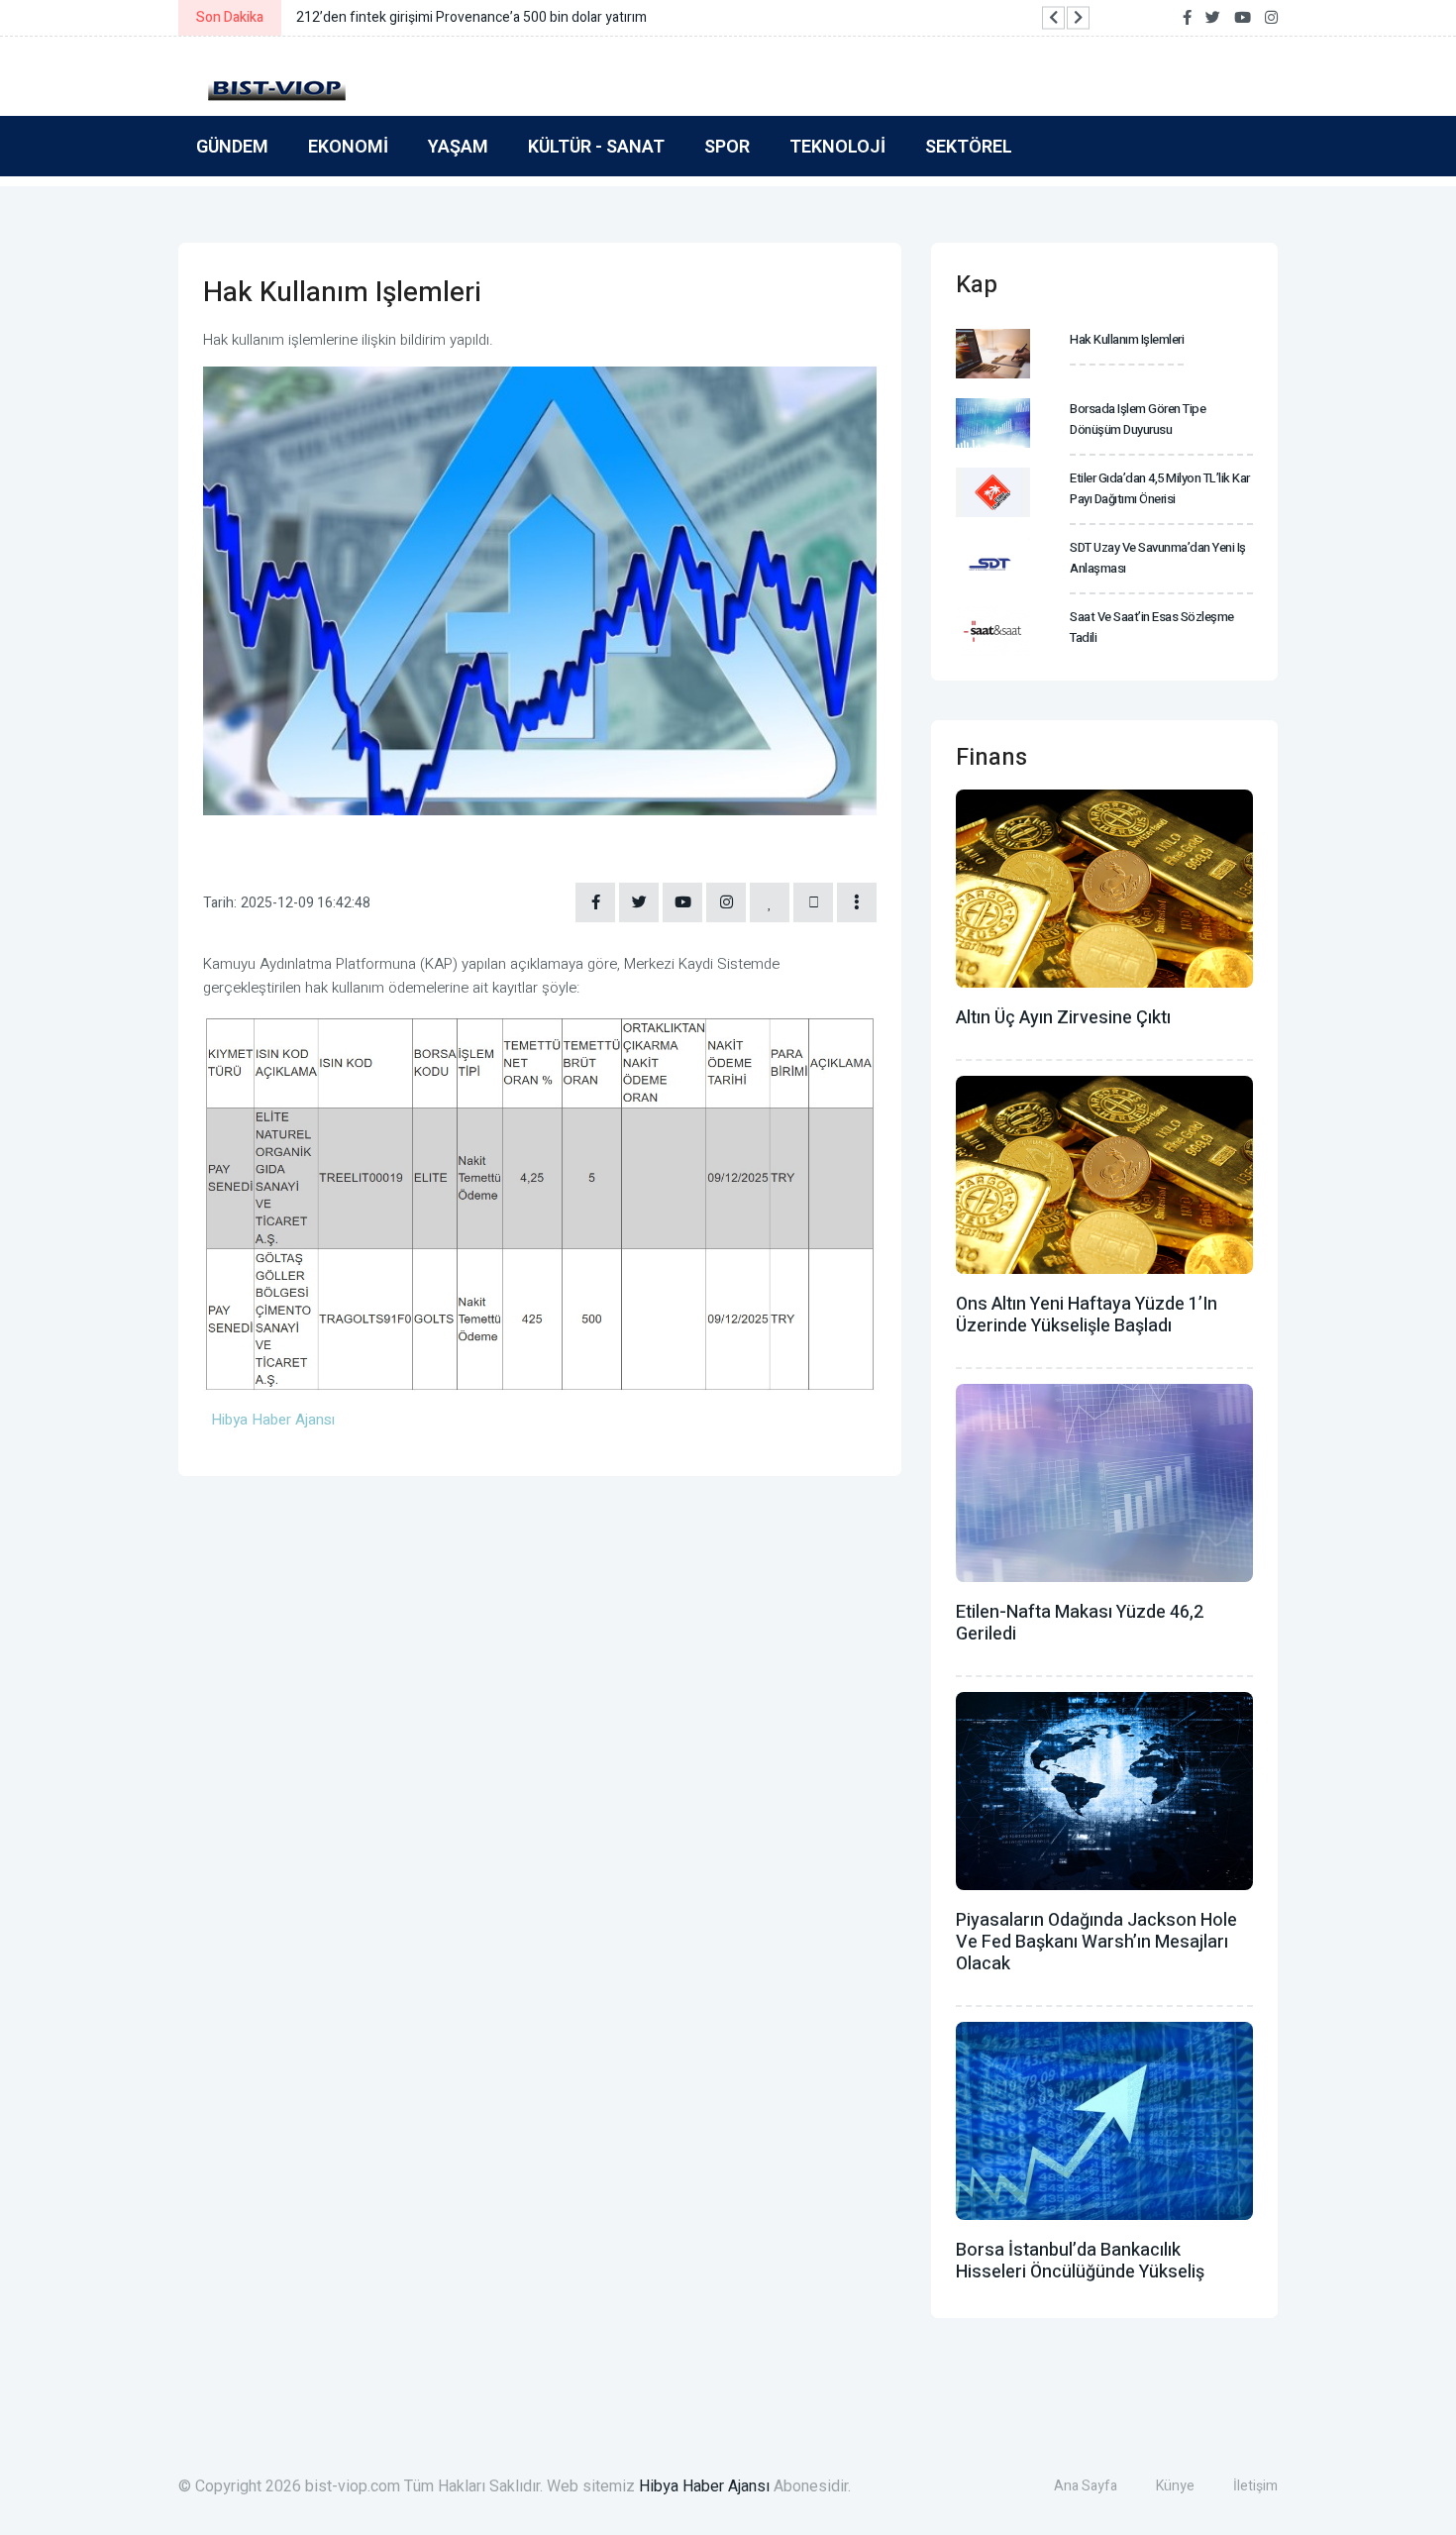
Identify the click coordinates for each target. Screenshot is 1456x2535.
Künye (1175, 2486)
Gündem (232, 146)
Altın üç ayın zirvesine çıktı (1063, 1018)
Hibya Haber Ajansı (704, 2486)
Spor (727, 146)
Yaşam (458, 146)
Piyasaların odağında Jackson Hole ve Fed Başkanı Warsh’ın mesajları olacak (1096, 1942)
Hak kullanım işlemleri (1127, 339)
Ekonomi (348, 146)
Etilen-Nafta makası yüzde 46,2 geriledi (1080, 1623)
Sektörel (969, 146)
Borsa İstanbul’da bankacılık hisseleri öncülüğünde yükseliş (1080, 2261)
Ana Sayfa (1086, 2486)
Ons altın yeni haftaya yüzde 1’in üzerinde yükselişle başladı (1087, 1315)
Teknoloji (837, 146)
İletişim (1255, 2486)
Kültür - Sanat (596, 146)
